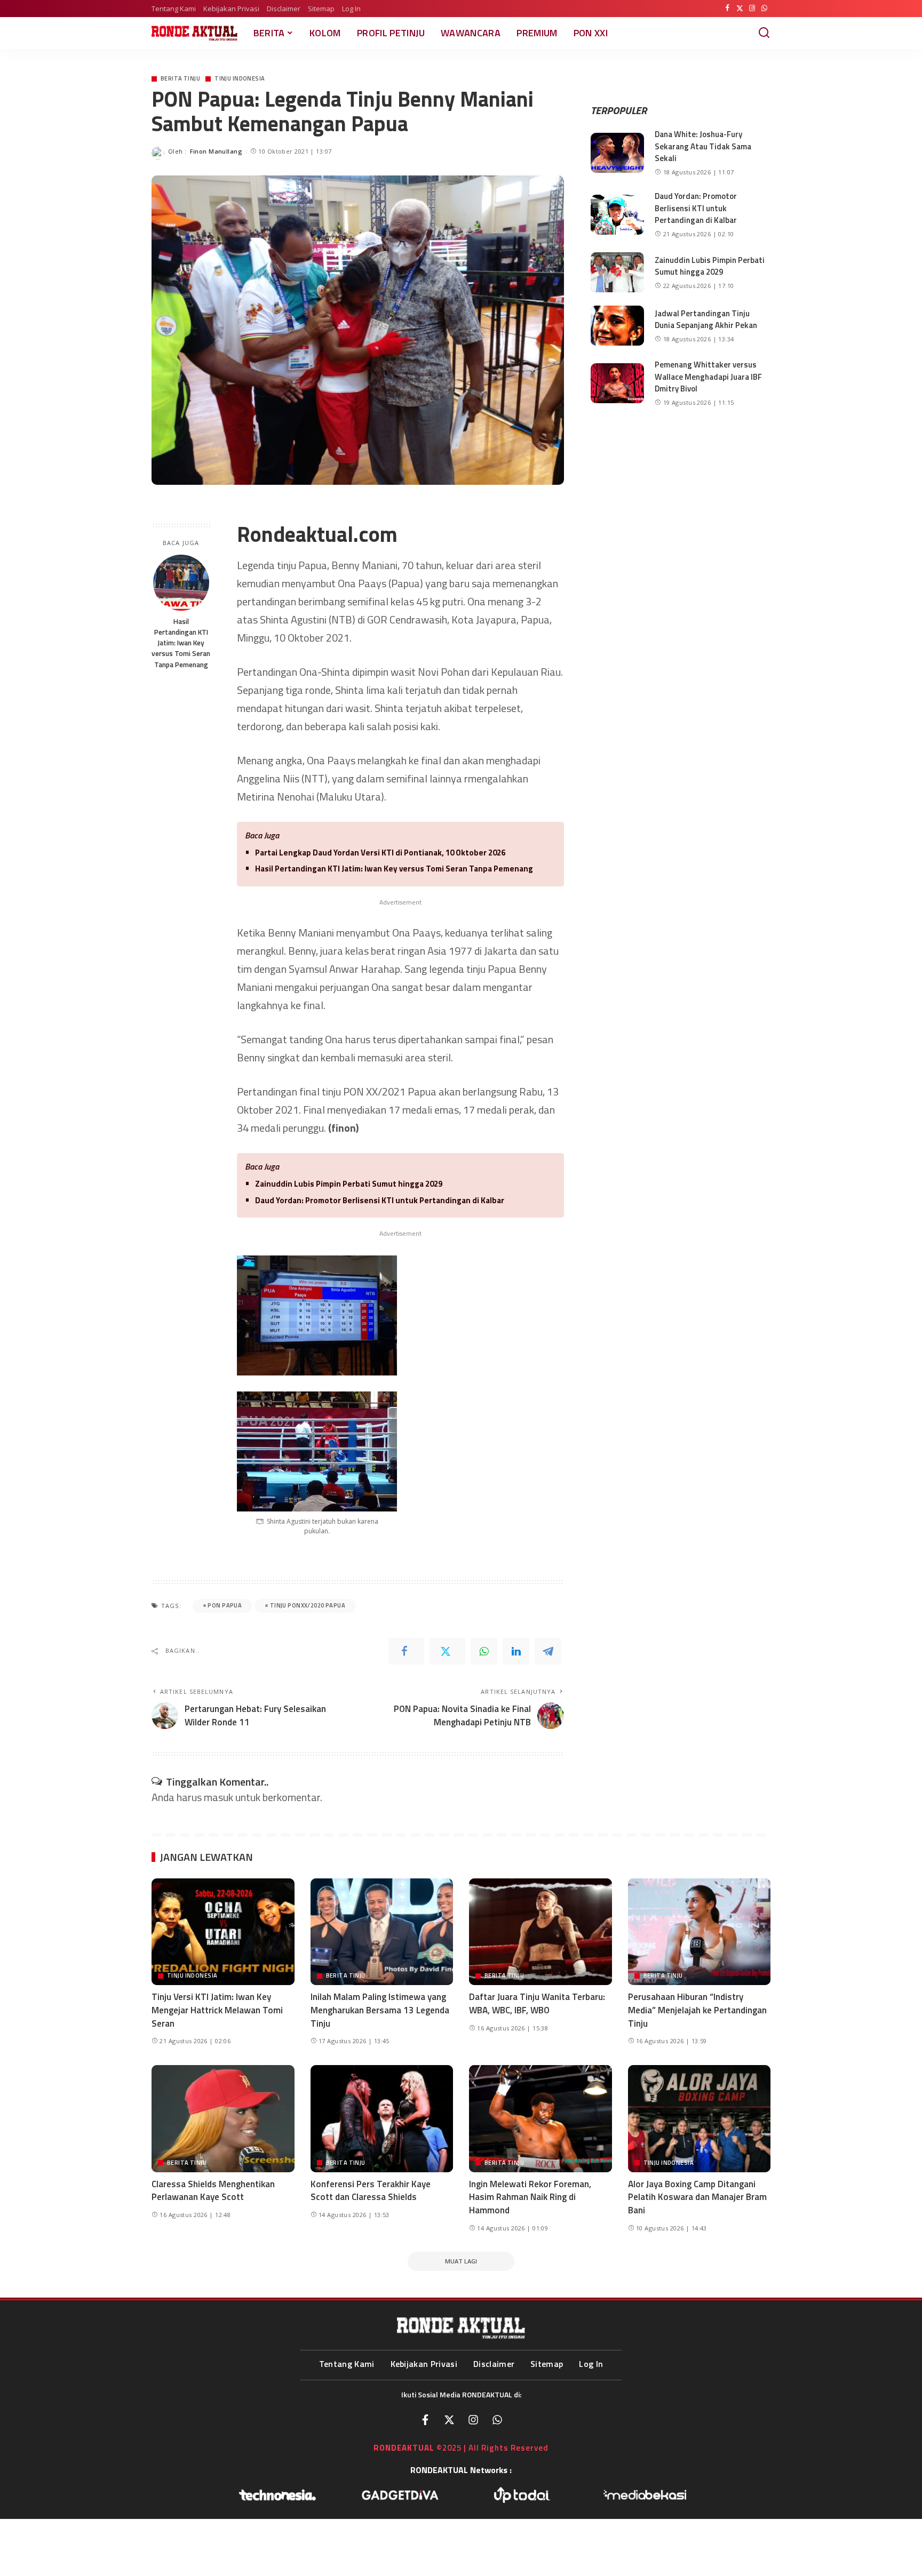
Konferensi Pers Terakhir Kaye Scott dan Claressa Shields (371, 2191)
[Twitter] (740, 9)
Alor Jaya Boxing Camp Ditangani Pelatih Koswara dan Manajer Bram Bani (697, 2197)
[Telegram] (548, 1651)
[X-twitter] (449, 2420)
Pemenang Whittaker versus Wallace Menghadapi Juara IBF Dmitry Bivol (708, 377)
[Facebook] (728, 9)
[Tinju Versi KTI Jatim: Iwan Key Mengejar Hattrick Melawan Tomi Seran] (223, 1932)
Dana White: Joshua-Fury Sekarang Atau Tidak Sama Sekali (703, 146)
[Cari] (764, 33)
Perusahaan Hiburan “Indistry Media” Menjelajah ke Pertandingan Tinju (697, 2010)
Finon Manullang (216, 151)
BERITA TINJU (180, 79)
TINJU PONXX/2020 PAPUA (308, 1605)
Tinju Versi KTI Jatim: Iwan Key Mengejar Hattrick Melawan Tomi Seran (217, 2010)
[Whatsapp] (497, 2420)
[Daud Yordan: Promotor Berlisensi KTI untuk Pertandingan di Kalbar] (617, 215)
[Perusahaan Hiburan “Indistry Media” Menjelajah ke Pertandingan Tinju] (700, 1932)
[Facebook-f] (425, 2420)
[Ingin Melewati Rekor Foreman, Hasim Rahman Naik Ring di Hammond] (541, 2119)
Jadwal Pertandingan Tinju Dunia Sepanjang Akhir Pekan (706, 319)
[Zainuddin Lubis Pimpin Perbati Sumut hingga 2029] (617, 272)
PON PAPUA (225, 1605)
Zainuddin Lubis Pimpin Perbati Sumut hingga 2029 (349, 1184)
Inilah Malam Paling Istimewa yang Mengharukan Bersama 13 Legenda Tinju (380, 2010)
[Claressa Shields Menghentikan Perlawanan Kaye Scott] (223, 2119)
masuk (218, 1797)
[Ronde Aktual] (194, 33)
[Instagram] (752, 9)
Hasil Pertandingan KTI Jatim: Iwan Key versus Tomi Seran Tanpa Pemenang (181, 643)
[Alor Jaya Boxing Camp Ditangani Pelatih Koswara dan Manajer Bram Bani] (700, 2119)
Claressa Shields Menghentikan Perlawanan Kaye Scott (213, 2191)
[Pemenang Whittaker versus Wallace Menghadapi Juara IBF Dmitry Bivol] (617, 383)
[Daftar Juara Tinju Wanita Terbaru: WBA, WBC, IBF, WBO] (541, 1932)
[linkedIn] (516, 1651)
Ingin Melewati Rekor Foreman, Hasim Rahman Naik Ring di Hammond (530, 2197)
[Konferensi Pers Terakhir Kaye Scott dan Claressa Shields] (382, 2119)
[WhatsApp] (764, 9)
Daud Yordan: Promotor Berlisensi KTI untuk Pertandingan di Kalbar (380, 1200)
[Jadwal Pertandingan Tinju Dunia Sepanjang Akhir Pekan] (617, 326)
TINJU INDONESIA (240, 79)
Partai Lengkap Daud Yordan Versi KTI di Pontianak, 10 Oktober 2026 (380, 853)
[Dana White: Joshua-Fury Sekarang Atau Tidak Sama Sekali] (617, 153)
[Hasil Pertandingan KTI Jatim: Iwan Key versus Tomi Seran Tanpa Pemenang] (181, 583)
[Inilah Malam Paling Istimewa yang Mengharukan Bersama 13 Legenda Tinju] (382, 1932)
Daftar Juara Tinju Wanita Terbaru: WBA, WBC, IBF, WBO (537, 2003)
